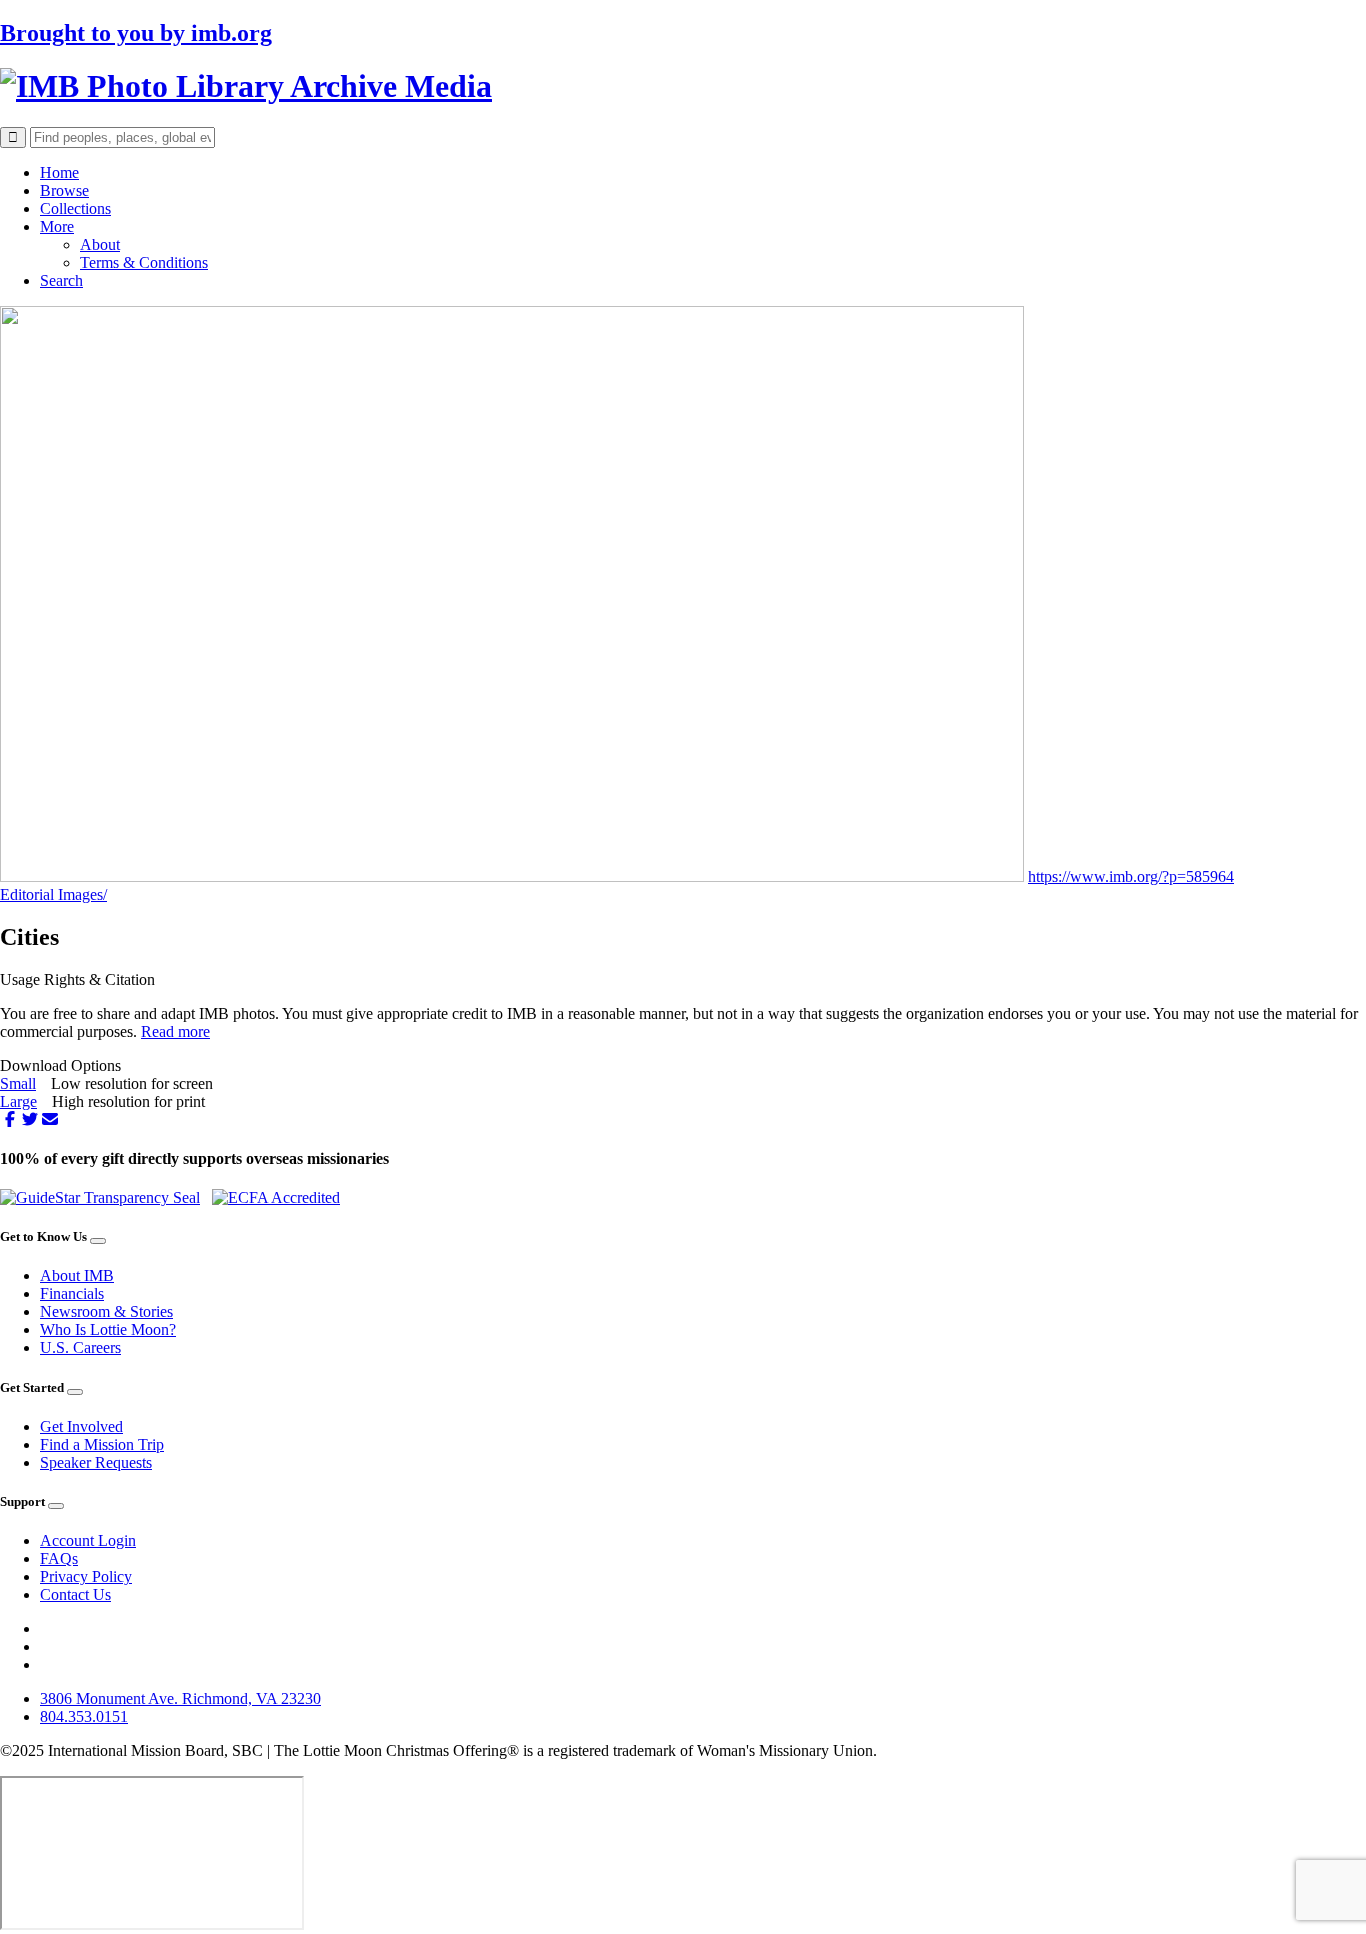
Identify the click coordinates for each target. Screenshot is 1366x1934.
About (100, 244)
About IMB (77, 1275)
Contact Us (75, 1594)
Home (59, 172)
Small (18, 1083)
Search (61, 280)
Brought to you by (136, 33)
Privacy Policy (86, 1576)
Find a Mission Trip (102, 1444)
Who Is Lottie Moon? (108, 1329)
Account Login (88, 1540)
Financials (72, 1293)
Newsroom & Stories (106, 1311)
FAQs (59, 1558)
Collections (75, 208)
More (57, 226)
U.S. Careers (80, 1347)
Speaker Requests (96, 1462)
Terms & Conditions (144, 262)
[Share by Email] (50, 1119)
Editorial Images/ (53, 894)
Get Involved (81, 1426)
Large (18, 1101)
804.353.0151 (84, 1716)
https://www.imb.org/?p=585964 (1131, 876)
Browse (64, 190)
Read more (175, 1031)
